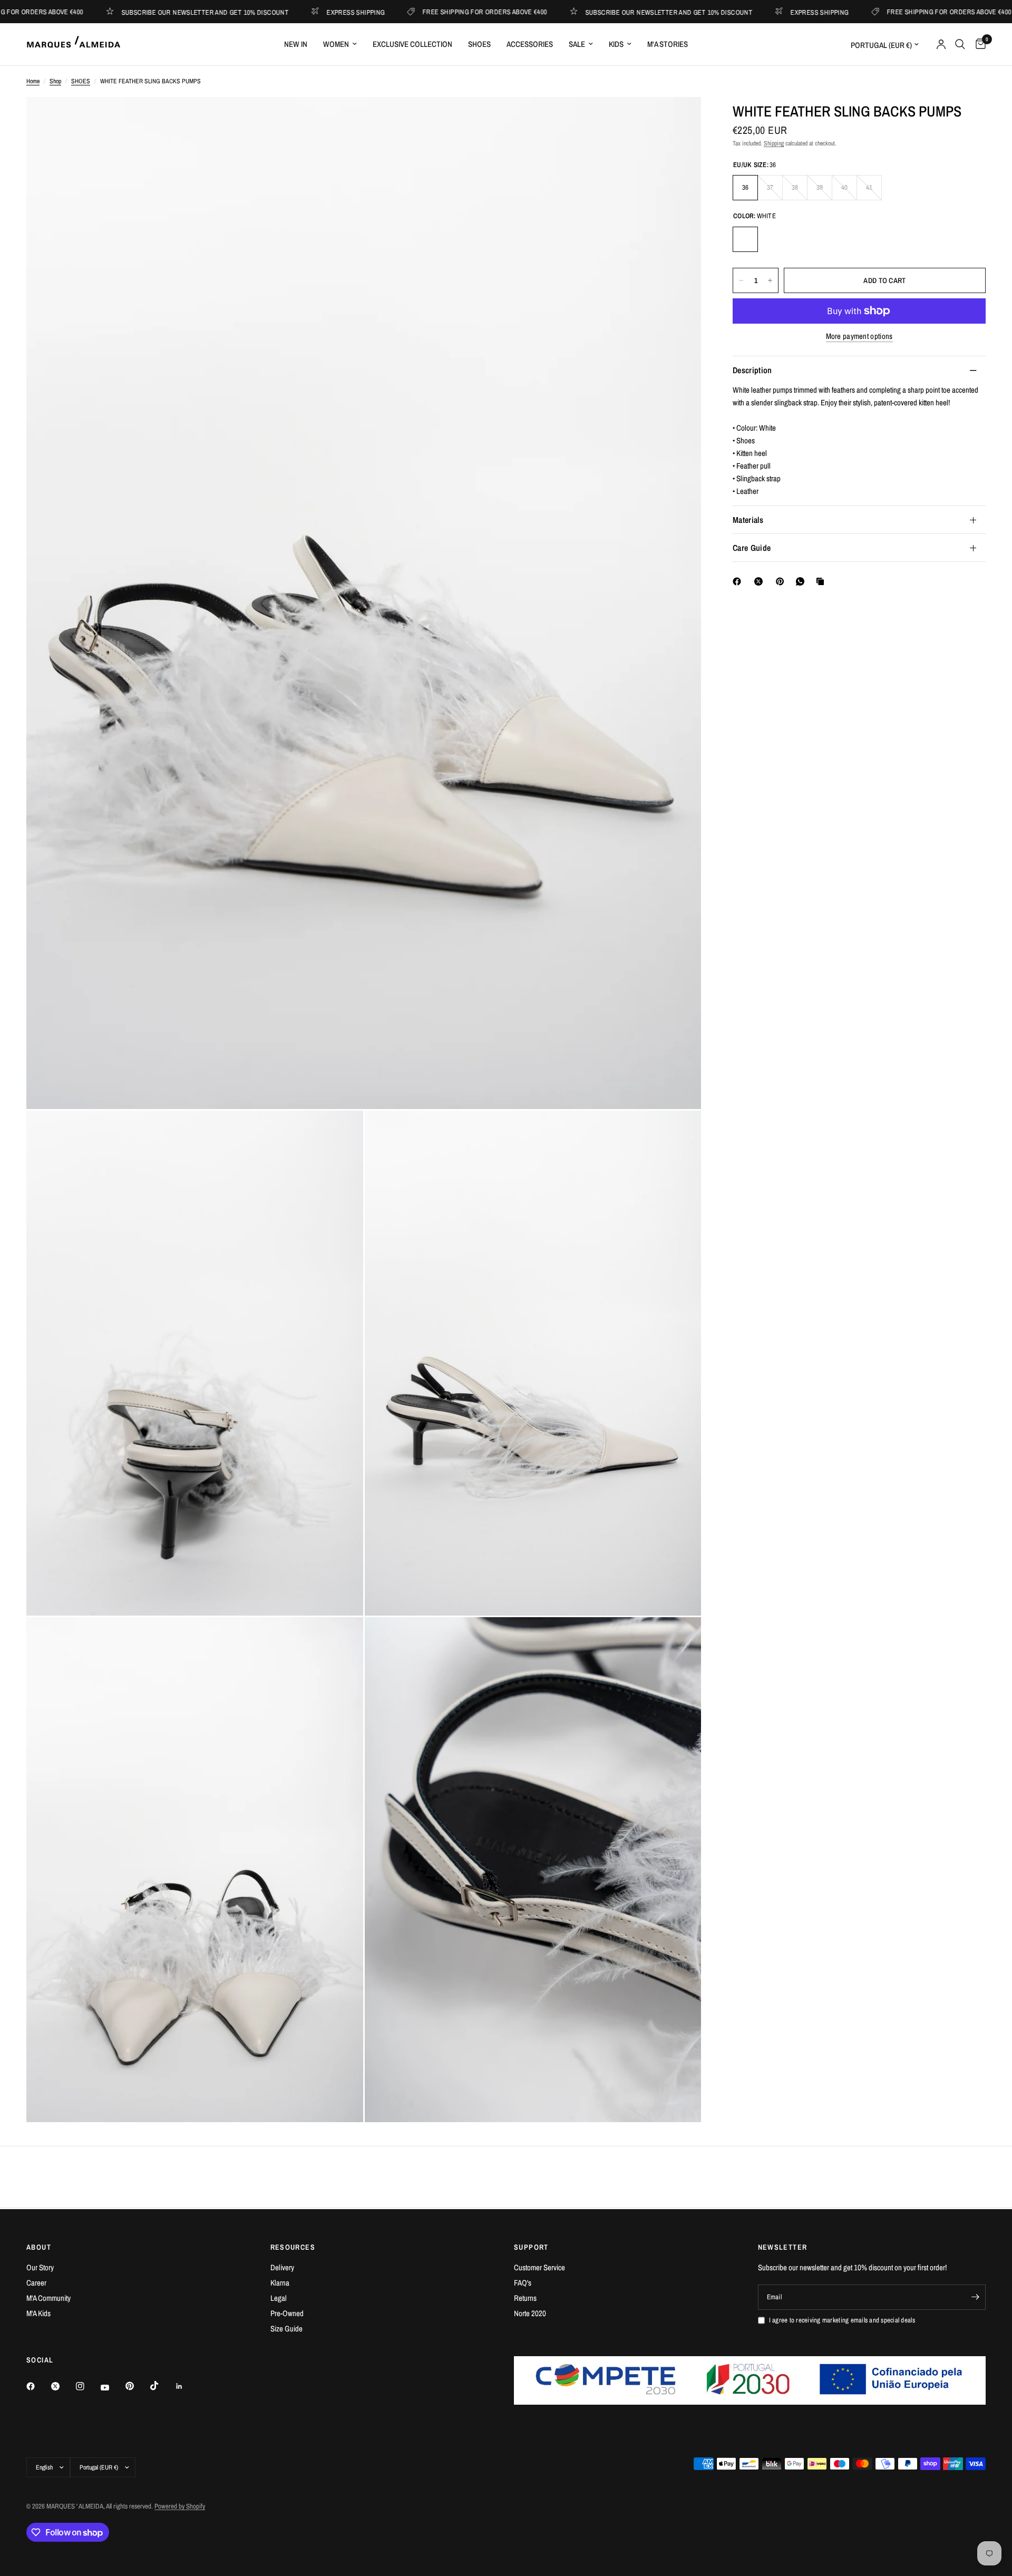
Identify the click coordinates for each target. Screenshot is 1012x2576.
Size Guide (286, 2329)
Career (36, 2283)
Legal (279, 2298)
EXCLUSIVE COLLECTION (412, 44)
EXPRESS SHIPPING (292, 12)
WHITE (745, 239)
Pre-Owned (287, 2313)
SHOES (479, 44)
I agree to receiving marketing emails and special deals (842, 2320)
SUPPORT (531, 2247)
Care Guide (752, 548)
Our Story (40, 2267)
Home (33, 81)
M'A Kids (38, 2313)
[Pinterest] (782, 581)
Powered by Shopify (180, 2506)
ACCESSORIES (530, 44)
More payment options (859, 336)
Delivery (282, 2267)
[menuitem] (296, 44)
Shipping (774, 143)
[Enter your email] (975, 2297)
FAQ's (523, 2283)
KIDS (616, 44)
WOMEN (336, 44)
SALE (577, 44)
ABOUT (39, 2247)
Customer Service (539, 2267)
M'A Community (48, 2298)
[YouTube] (112, 2387)
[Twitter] (63, 2386)
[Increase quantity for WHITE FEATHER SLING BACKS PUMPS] (770, 280)
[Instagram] (87, 2386)
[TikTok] (162, 2386)
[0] (978, 44)
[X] (761, 581)
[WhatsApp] (802, 581)
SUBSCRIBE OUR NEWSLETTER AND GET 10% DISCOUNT (142, 12)
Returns (525, 2298)
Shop (55, 81)
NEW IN (296, 44)
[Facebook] (739, 581)
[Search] (960, 44)
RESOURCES (293, 2247)
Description (752, 370)
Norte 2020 (530, 2313)
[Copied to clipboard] (822, 581)
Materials (748, 520)
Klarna (280, 2283)
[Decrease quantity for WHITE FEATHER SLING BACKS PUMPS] (741, 280)
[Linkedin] (187, 2386)
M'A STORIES (668, 44)
